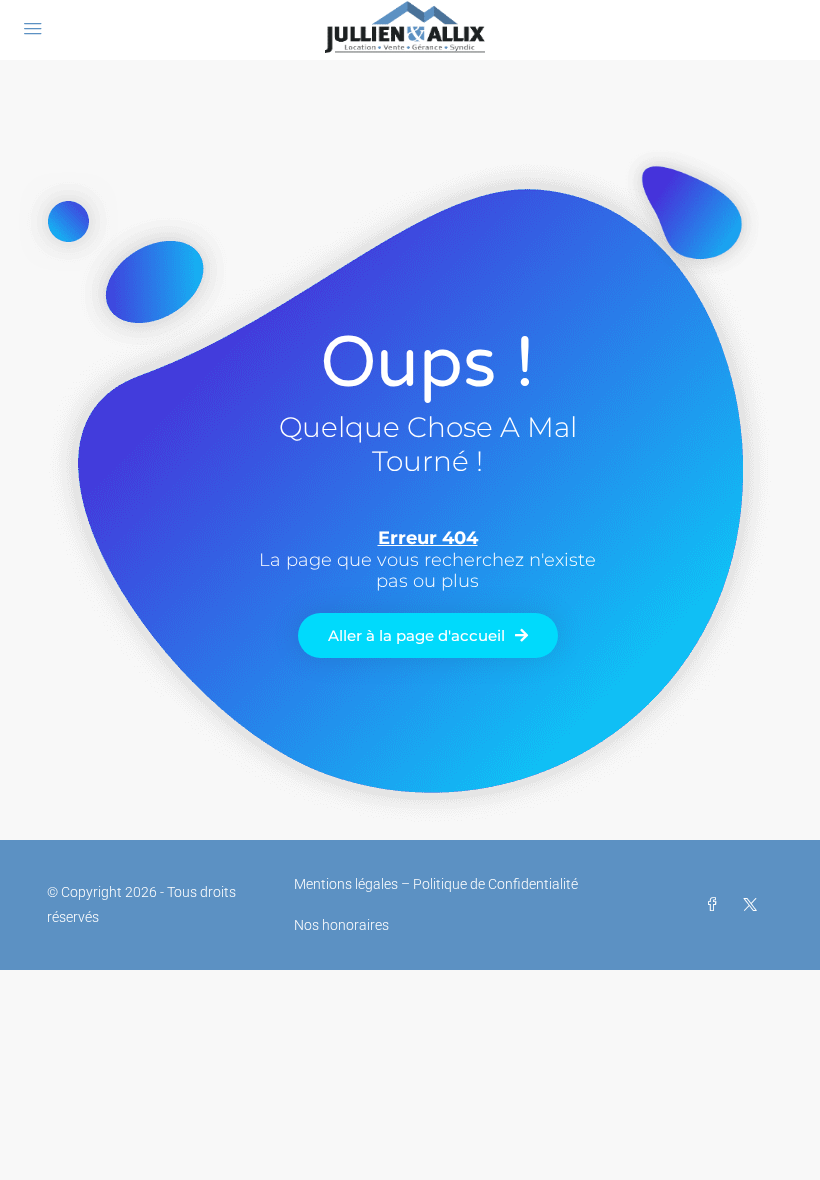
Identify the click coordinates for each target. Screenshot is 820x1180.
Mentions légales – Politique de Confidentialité (436, 884)
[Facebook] (716, 905)
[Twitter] (754, 905)
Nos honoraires (341, 925)
